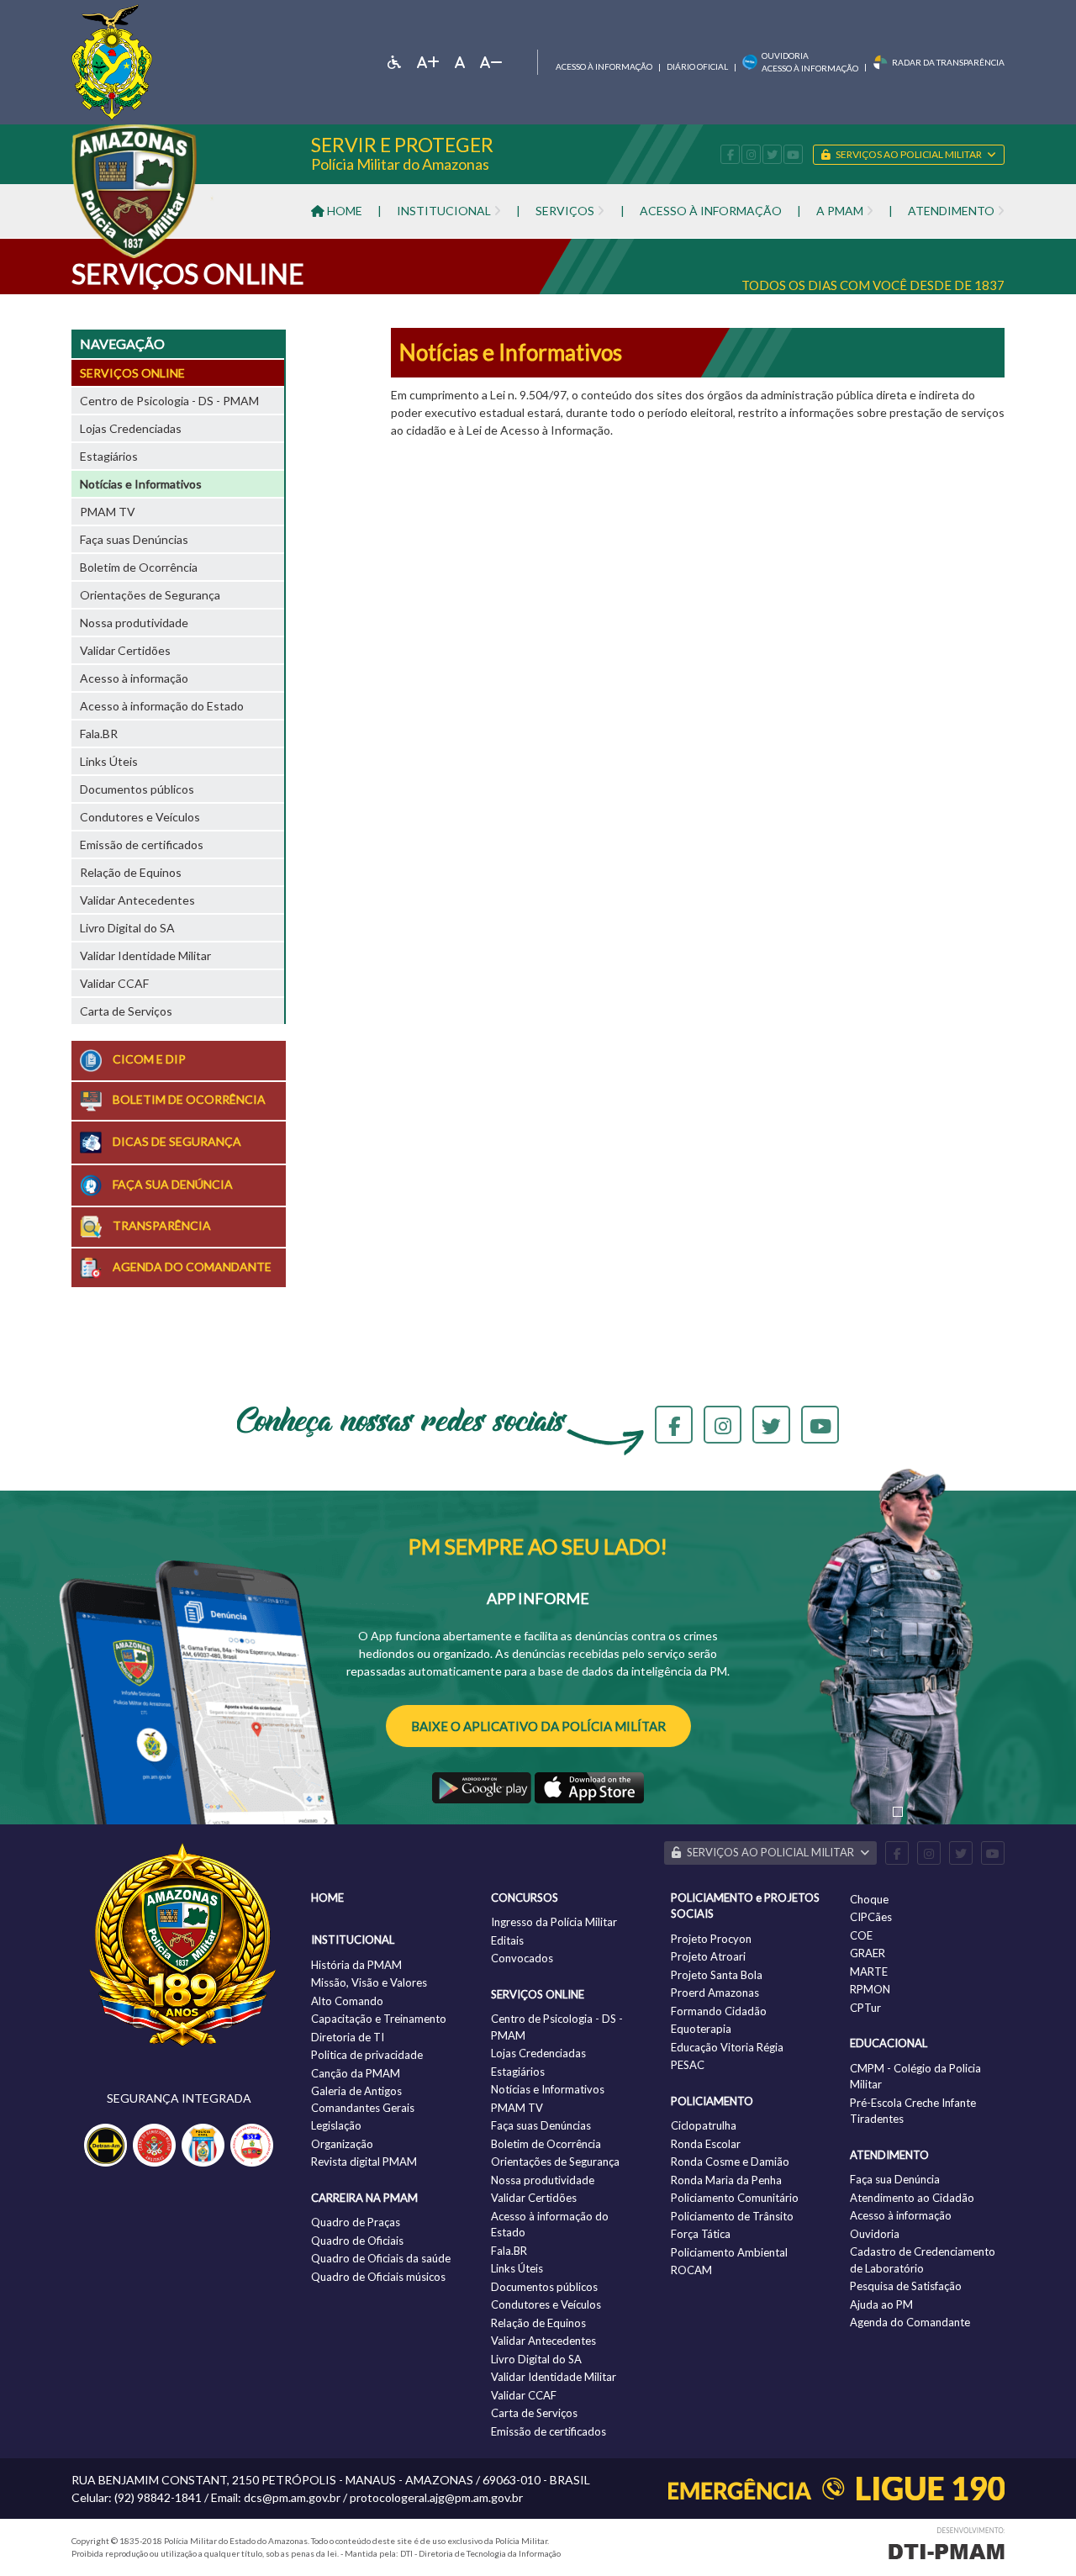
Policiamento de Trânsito (732, 2216)
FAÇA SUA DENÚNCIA (171, 1184)
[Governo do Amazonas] (112, 60)
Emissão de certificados (142, 845)
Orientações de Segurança (150, 595)
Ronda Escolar (706, 2144)
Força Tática (701, 2234)
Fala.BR (99, 734)
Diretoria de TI (348, 2037)
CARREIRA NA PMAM (364, 2198)
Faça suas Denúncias (134, 539)
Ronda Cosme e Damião (730, 2162)
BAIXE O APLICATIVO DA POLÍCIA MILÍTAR (538, 1726)
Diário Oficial (697, 66)
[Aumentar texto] (428, 62)
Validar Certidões (125, 650)
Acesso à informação (604, 66)
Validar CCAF (114, 983)
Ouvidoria (875, 2234)
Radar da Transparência (948, 62)
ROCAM (691, 2270)
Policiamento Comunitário (735, 2198)
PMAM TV (108, 512)
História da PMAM (356, 1965)
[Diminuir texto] (491, 62)
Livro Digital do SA (127, 928)
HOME (343, 211)
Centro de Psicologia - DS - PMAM (169, 401)
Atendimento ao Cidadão (912, 2198)
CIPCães (871, 1917)
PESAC (688, 2065)
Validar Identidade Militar (145, 955)
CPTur (865, 2008)
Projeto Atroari (708, 1956)
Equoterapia (701, 2029)
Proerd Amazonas (715, 1993)
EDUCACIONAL (889, 2043)
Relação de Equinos (131, 872)
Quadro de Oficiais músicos (378, 2277)
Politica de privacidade (367, 2055)
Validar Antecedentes (137, 900)
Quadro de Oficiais (357, 2241)
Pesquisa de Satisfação (906, 2286)
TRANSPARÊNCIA (161, 1225)
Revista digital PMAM (364, 2162)
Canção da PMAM (356, 2073)
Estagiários (109, 456)
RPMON (870, 1989)
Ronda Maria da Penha (726, 2180)
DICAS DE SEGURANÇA (176, 1140)
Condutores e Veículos (140, 817)
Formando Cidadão (719, 2011)
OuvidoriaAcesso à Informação (810, 62)
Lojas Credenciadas (131, 428)
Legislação (336, 2125)
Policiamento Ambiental (729, 2252)
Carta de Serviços (126, 1011)
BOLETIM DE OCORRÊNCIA (188, 1099)
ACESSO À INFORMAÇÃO (711, 211)
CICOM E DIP (148, 1059)
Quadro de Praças (356, 2222)
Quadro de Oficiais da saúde (381, 2258)
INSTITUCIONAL (353, 1940)
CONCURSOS (525, 1898)
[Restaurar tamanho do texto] (460, 62)
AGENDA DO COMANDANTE (191, 1267)
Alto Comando (347, 2001)
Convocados (522, 1958)
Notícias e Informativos (141, 484)
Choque (869, 1899)
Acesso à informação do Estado (162, 706)
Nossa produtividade (134, 623)
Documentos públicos (137, 789)
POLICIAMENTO (712, 2101)
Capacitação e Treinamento (379, 2019)
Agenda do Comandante (910, 2322)
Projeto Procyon (711, 1939)
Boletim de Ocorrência (139, 567)
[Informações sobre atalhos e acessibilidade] (394, 62)
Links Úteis (109, 761)
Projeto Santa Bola (717, 1975)
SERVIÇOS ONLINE (132, 373)
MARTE (869, 1972)
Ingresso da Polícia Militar (554, 1922)
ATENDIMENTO (889, 2155)
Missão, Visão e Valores (369, 1982)
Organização (342, 2144)
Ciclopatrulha (704, 2125)
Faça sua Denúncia (895, 2179)
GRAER (868, 1953)
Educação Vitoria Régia (727, 2047)
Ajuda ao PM (881, 2304)
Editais (507, 1940)
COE (861, 1935)
